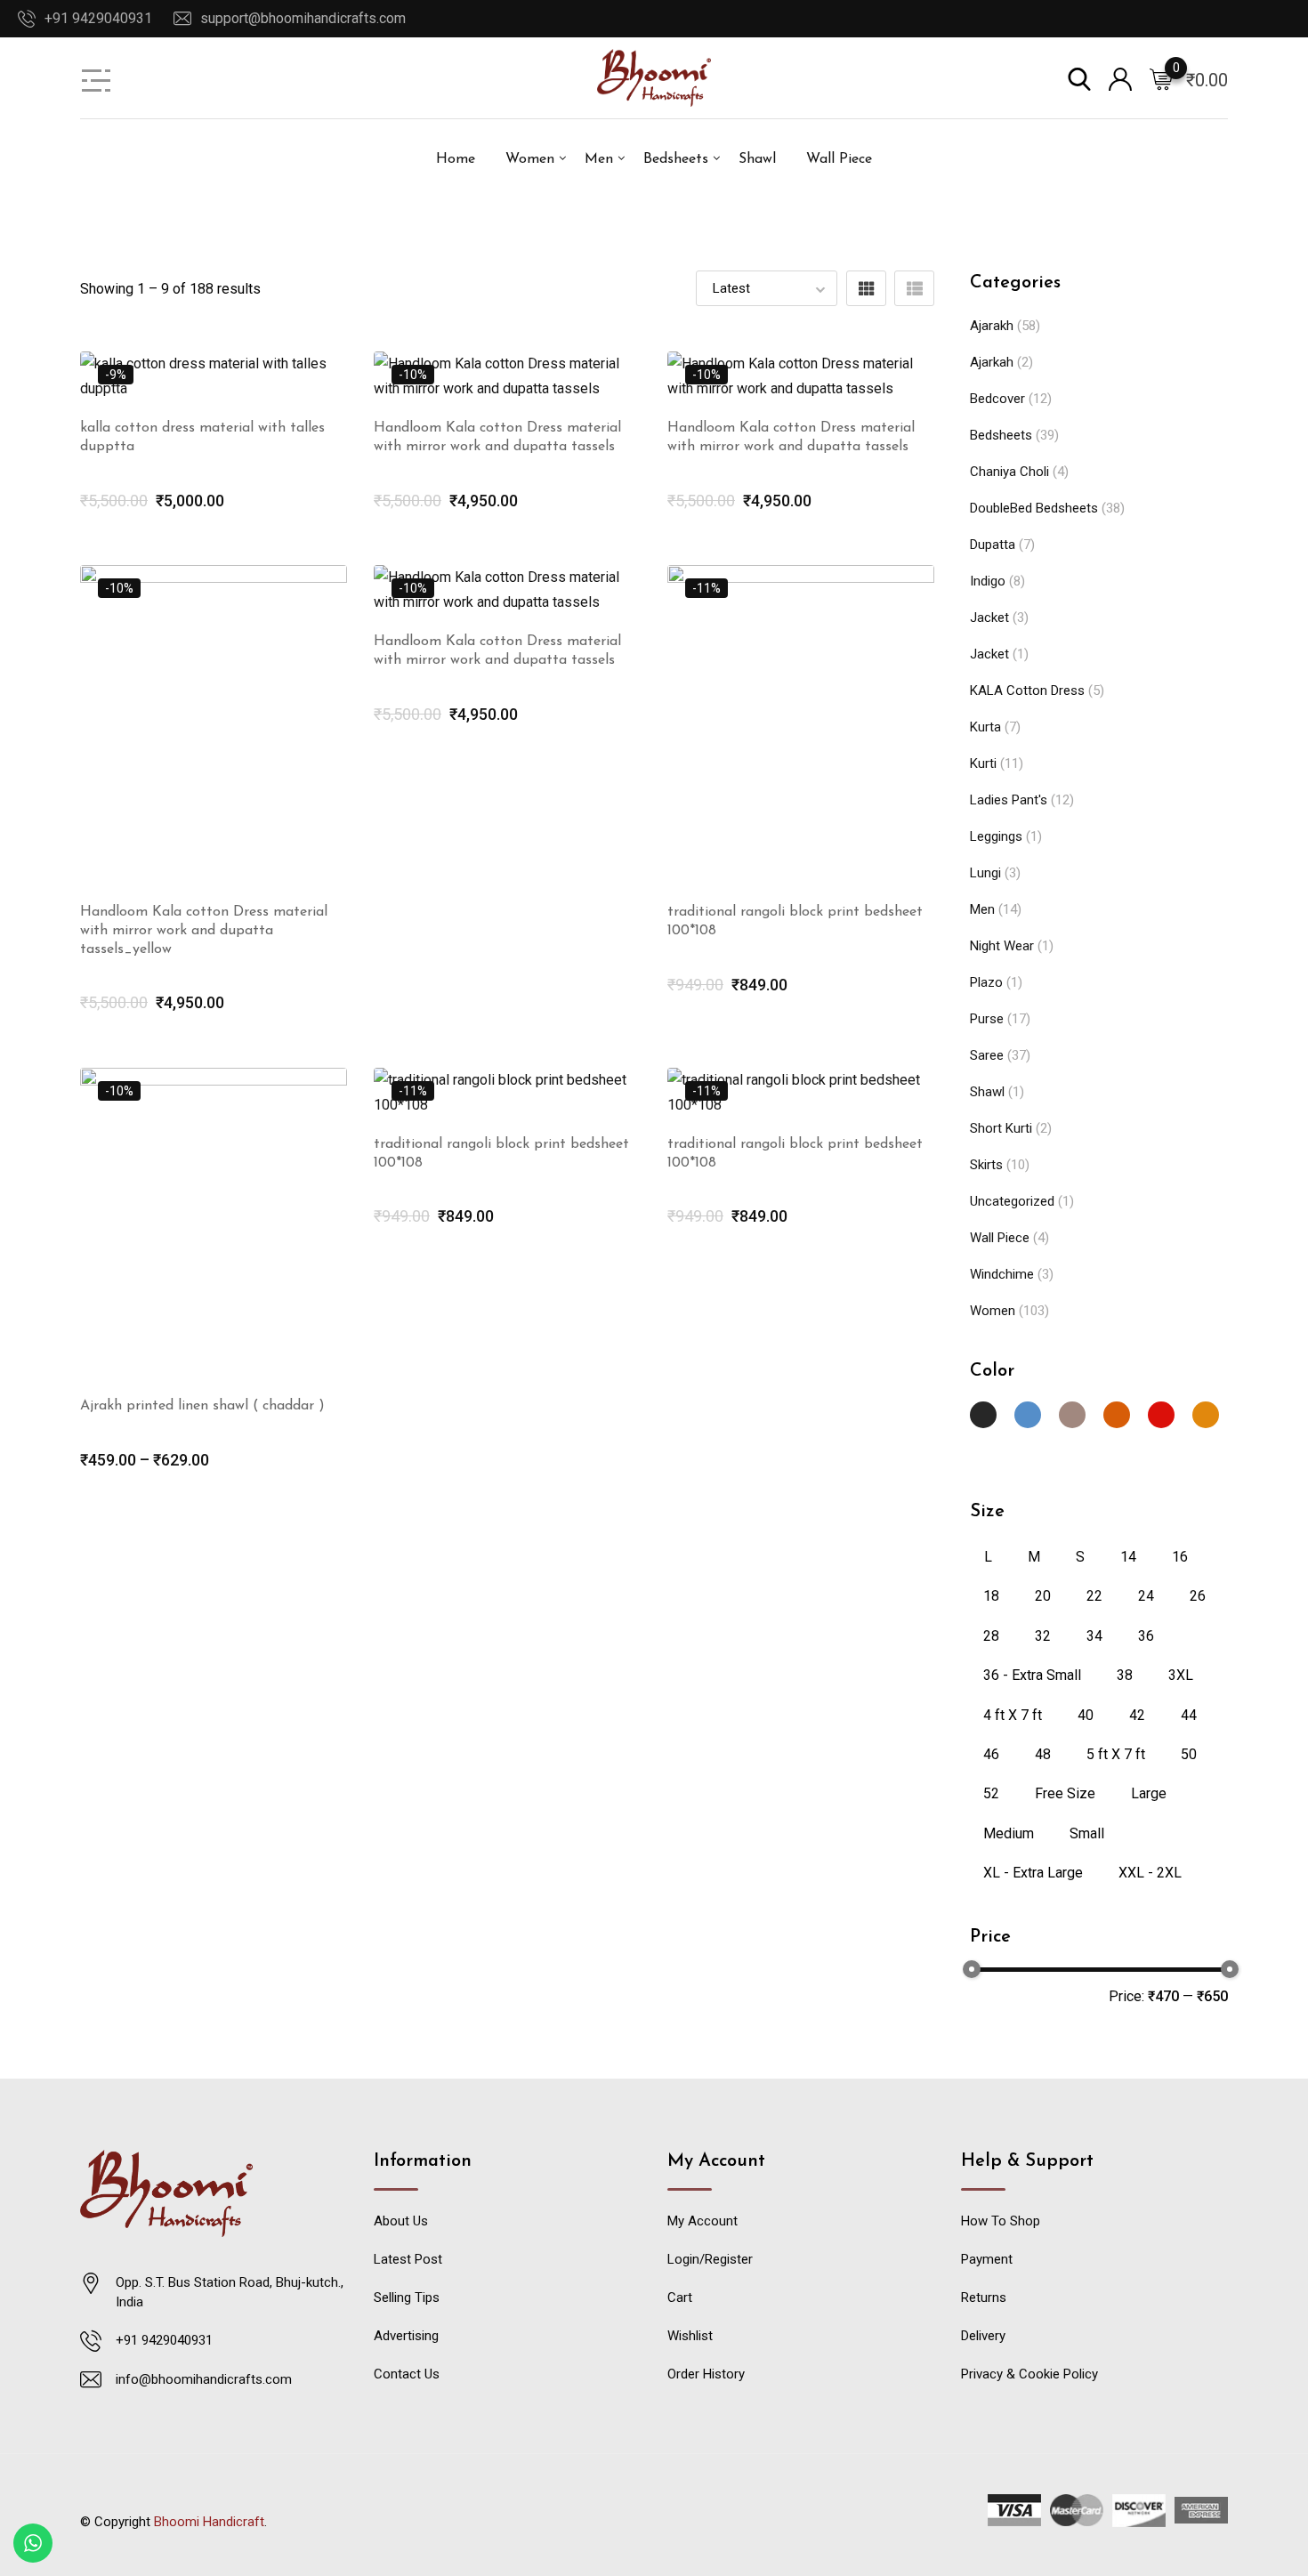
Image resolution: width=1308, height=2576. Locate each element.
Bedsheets (676, 159)
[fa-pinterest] (663, 2513)
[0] (1161, 78)
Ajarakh (992, 326)
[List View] (914, 288)
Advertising (406, 2336)
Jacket (989, 618)
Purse (987, 1019)
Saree (987, 1055)
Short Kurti (1001, 1128)
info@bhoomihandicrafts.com (204, 2379)
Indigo (988, 581)
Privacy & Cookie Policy (1029, 2374)
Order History (706, 2374)
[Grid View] (866, 288)
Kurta (985, 727)
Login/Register (710, 2259)
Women (530, 159)
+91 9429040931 (98, 18)
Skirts (986, 1165)
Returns (984, 2297)
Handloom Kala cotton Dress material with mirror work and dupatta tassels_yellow (204, 931)
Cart (680, 2297)
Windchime (1002, 1274)
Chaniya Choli (1009, 472)
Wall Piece (839, 159)
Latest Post (408, 2259)
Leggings (996, 836)
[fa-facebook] (592, 2513)
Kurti (983, 763)
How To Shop (1001, 2221)
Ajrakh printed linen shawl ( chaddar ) (202, 1406)
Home (456, 159)
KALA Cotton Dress (1027, 690)
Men (599, 159)
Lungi (985, 873)
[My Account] (1120, 78)
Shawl (757, 159)
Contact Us (407, 2374)
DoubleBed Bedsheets (1034, 508)
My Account (702, 2221)
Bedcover (997, 399)
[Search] (1079, 78)
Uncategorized (1012, 1201)
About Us (401, 2221)
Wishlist (690, 2336)
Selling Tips (407, 2297)
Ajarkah (992, 362)
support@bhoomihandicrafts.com (303, 18)
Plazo (986, 982)
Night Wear (1002, 946)
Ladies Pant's (1009, 800)
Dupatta (993, 545)
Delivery (983, 2336)
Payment (987, 2259)
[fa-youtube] (627, 2513)
